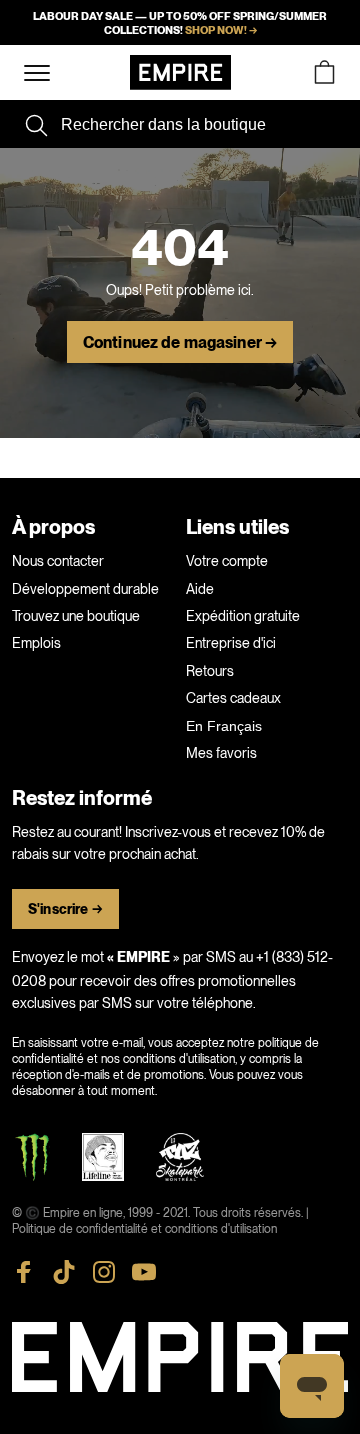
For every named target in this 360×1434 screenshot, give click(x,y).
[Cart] (324, 72)
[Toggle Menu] (37, 73)
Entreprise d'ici (231, 643)
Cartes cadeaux (233, 698)
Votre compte (227, 561)
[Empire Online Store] (180, 72)
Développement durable (85, 589)
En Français (224, 726)
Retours (210, 671)
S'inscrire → (65, 909)
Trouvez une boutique (76, 616)
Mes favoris (221, 753)
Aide (200, 589)
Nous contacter (58, 561)
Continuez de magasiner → (180, 343)
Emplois (36, 643)
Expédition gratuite (243, 616)
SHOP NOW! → (221, 30)
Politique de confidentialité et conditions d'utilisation (144, 1229)
